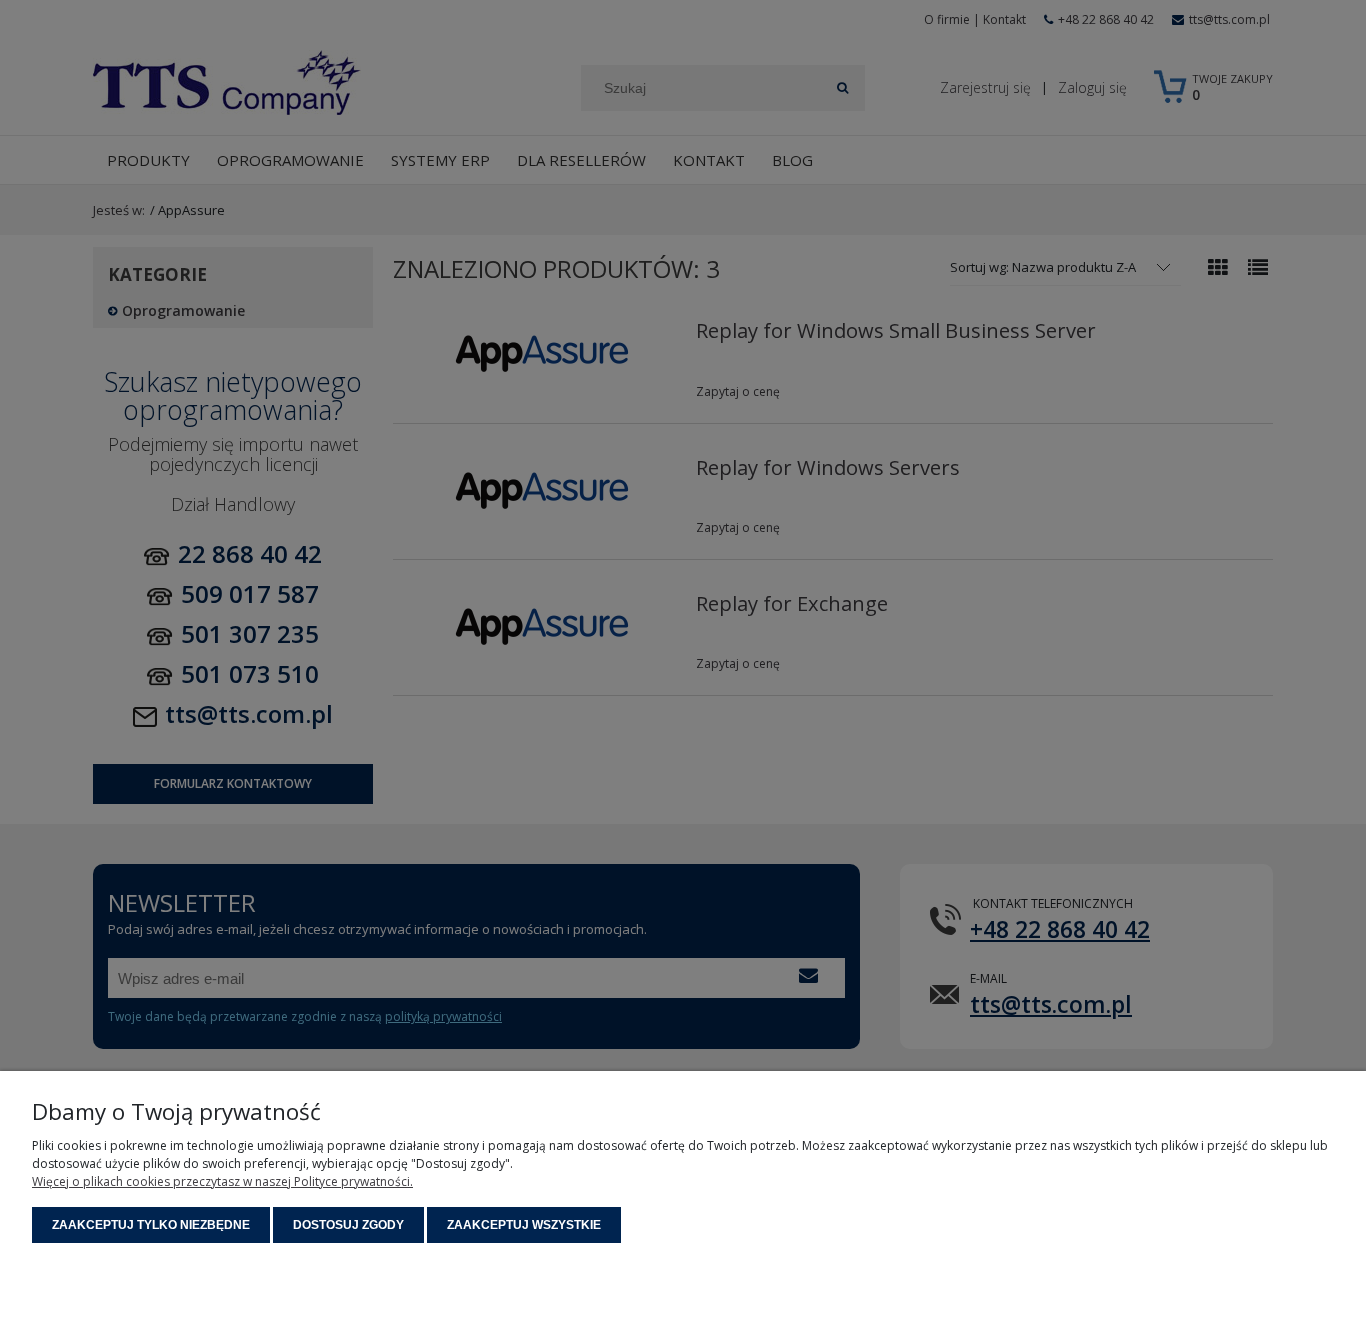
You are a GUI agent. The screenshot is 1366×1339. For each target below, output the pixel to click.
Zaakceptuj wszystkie (524, 1225)
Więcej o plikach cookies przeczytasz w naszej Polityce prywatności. (222, 1181)
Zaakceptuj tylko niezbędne (151, 1225)
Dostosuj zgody (348, 1225)
